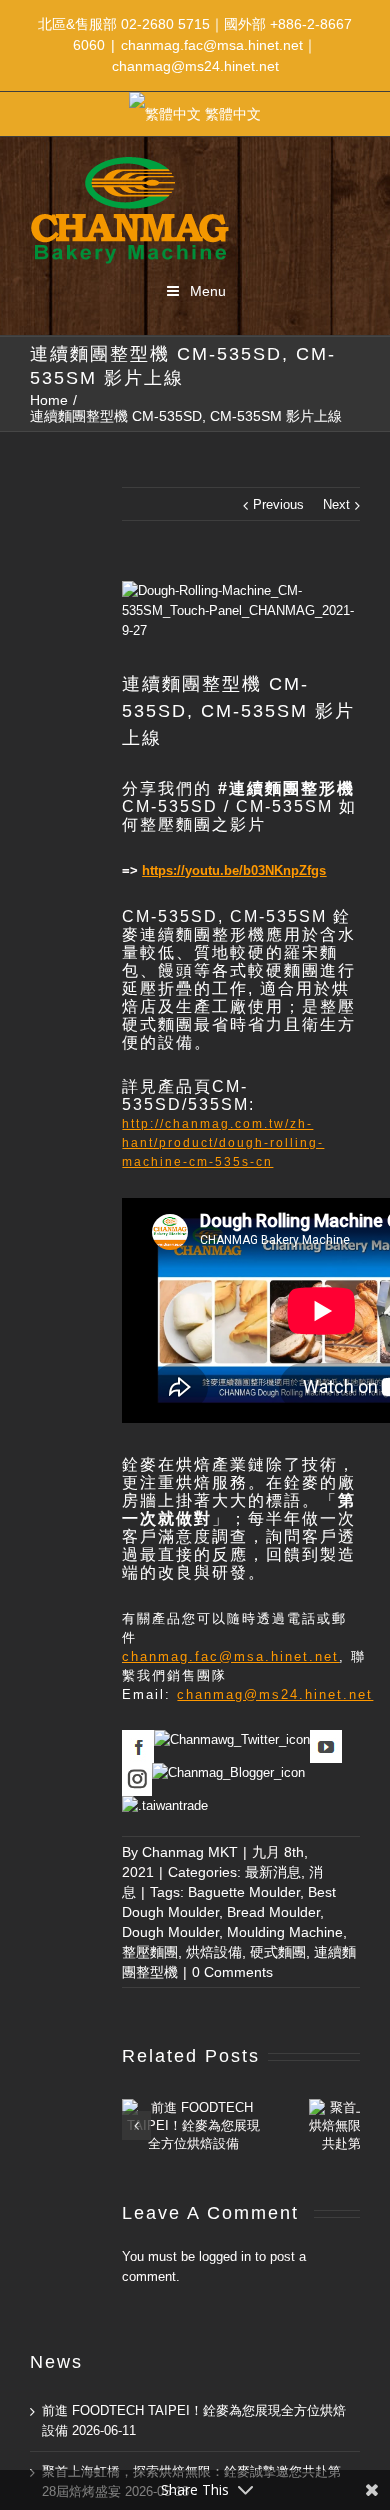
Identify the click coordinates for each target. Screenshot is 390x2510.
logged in (225, 2256)
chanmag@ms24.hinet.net (275, 1694)
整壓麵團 (150, 1952)
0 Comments (232, 1972)
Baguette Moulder (244, 1892)
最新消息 (273, 1872)
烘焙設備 (214, 1952)
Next (336, 504)
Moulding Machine (285, 1932)
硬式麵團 (278, 1952)
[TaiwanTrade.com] (165, 1805)
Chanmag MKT (190, 1852)
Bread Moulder (273, 1912)
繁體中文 (233, 114)
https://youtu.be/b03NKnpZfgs (234, 870)
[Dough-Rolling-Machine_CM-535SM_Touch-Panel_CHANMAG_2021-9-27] (241, 611)
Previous (278, 504)
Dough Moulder (170, 1932)
